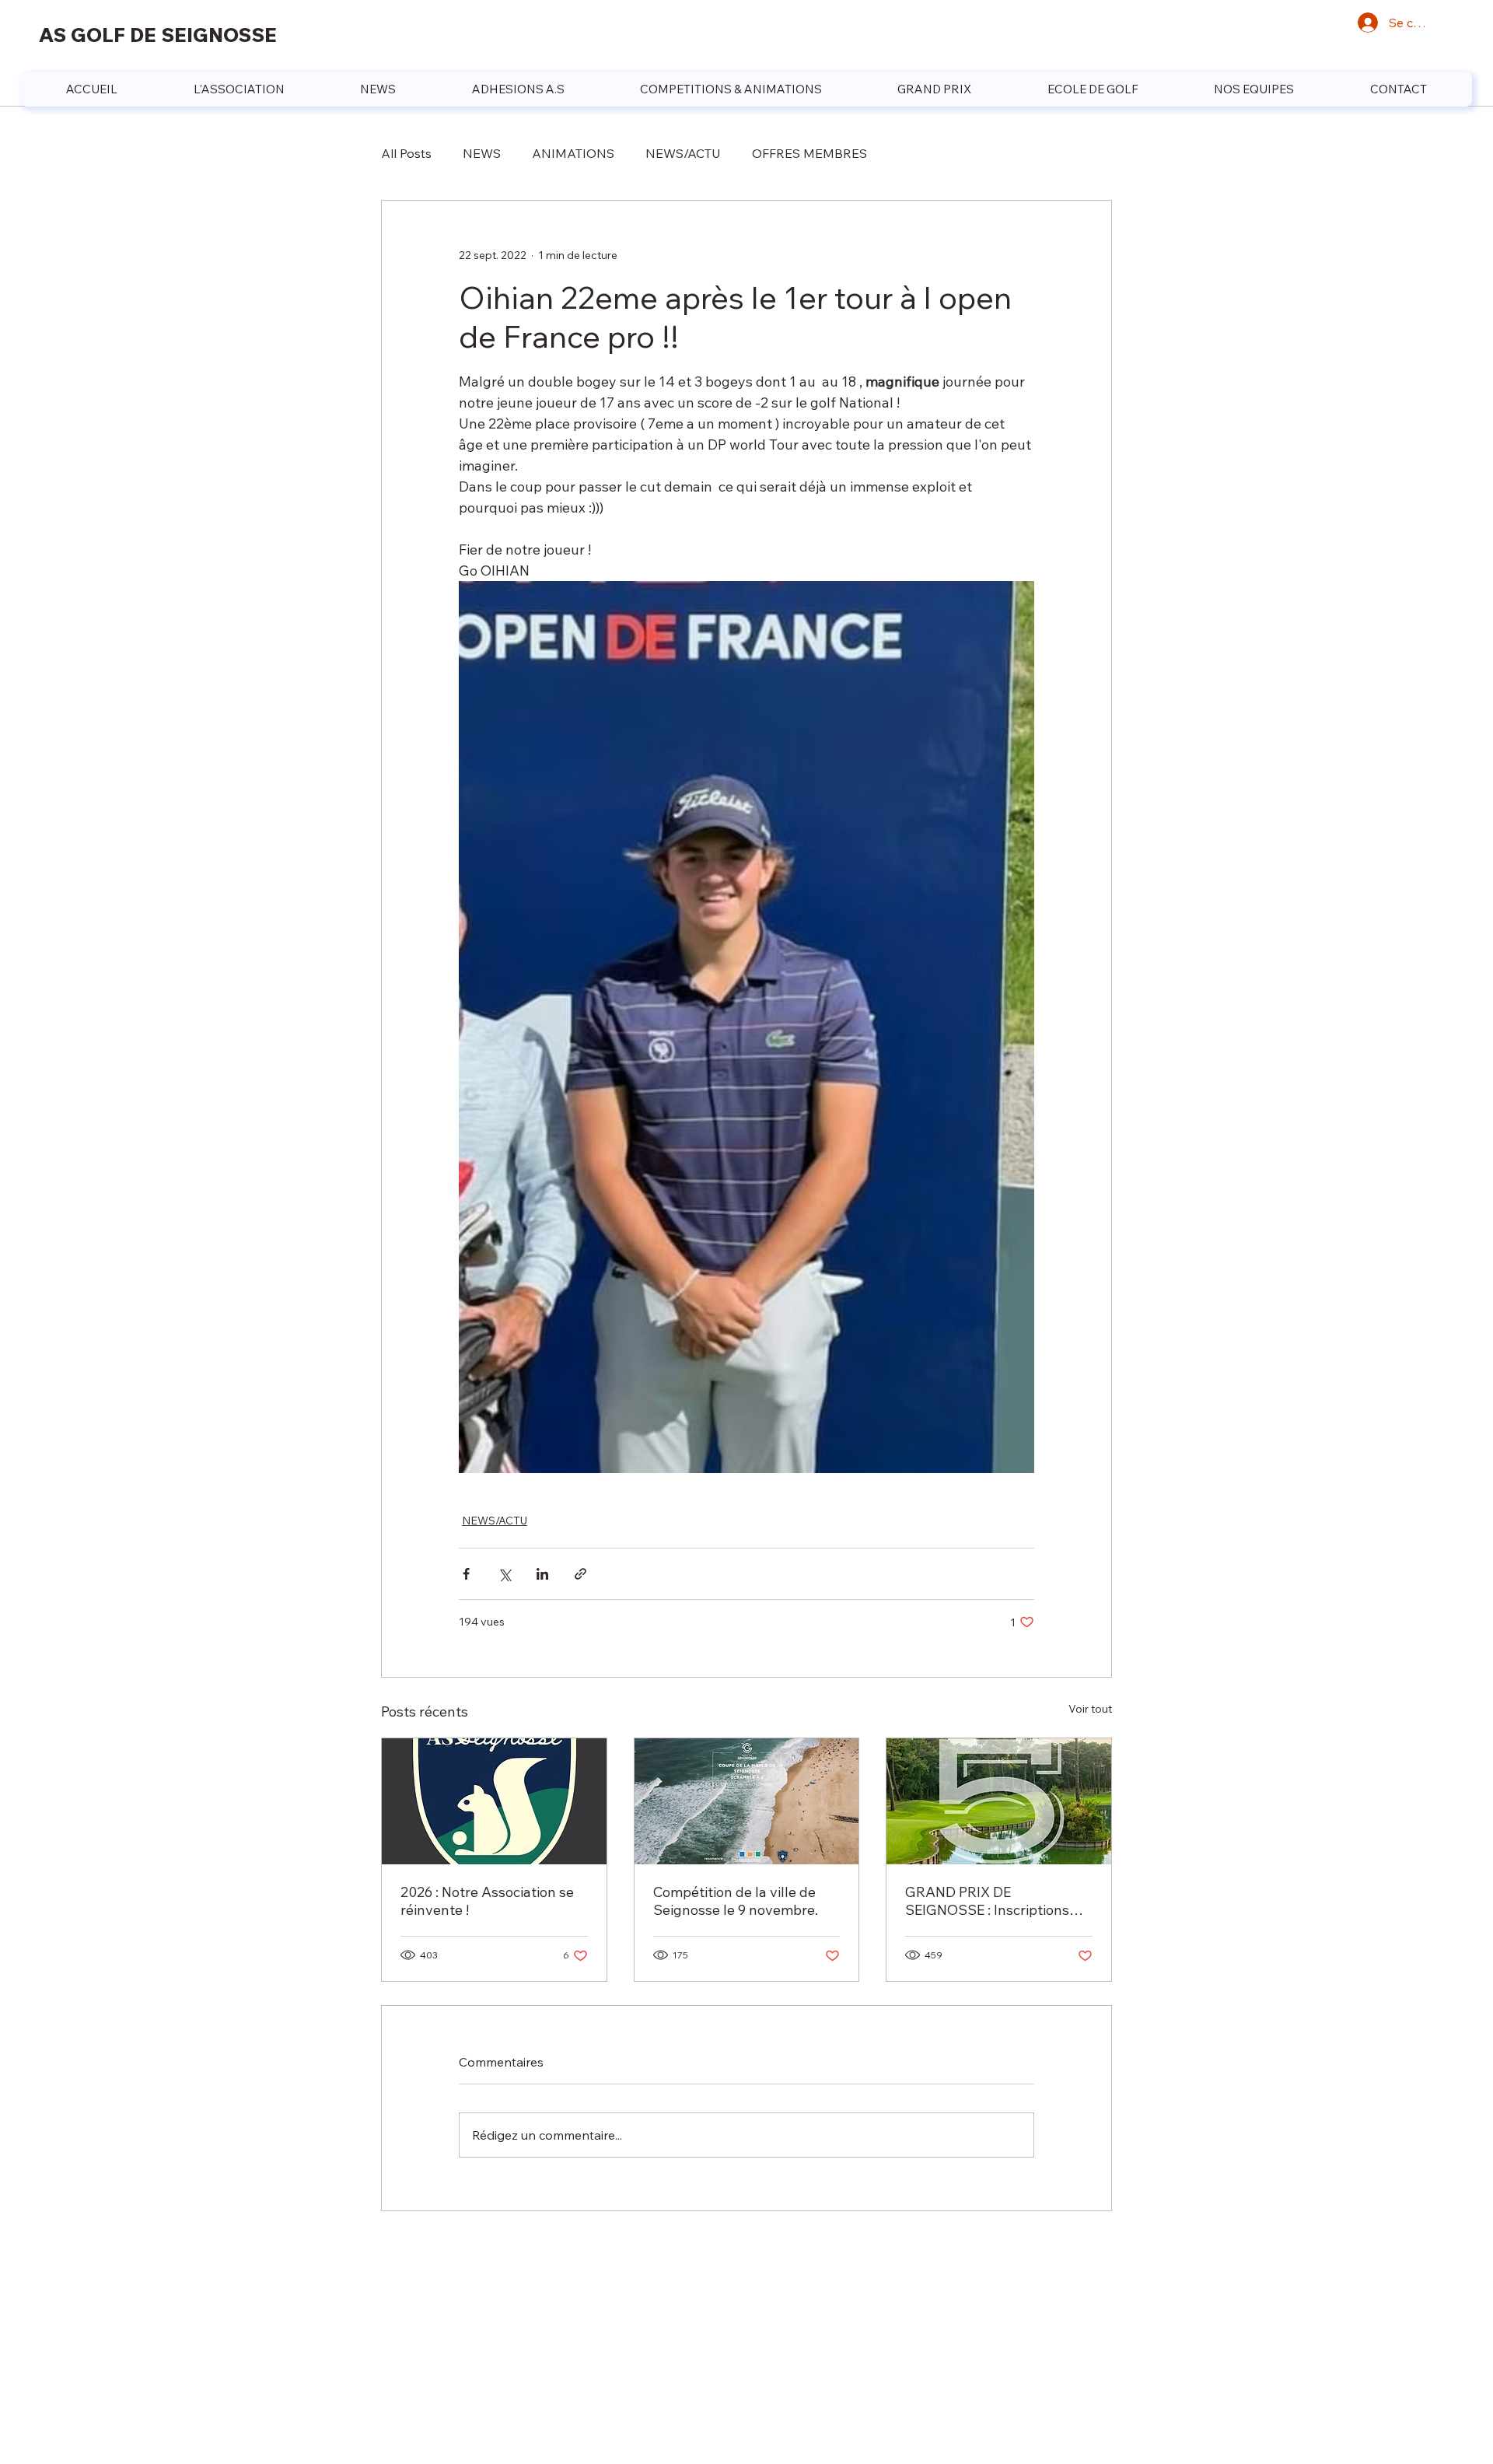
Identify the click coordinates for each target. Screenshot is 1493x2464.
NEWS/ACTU (683, 153)
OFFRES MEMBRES (809, 153)
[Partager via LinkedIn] (542, 1574)
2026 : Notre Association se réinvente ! (487, 1901)
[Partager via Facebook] (466, 1574)
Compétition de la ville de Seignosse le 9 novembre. (736, 1901)
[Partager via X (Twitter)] (504, 1574)
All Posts (406, 153)
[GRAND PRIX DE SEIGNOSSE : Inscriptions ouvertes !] (999, 1801)
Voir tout (1090, 1709)
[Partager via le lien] (580, 1574)
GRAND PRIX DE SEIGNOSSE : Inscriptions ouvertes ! (987, 1901)
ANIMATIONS (573, 153)
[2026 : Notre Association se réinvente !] (494, 1801)
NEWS (482, 153)
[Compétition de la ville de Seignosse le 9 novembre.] (747, 1801)
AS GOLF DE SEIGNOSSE (158, 35)
